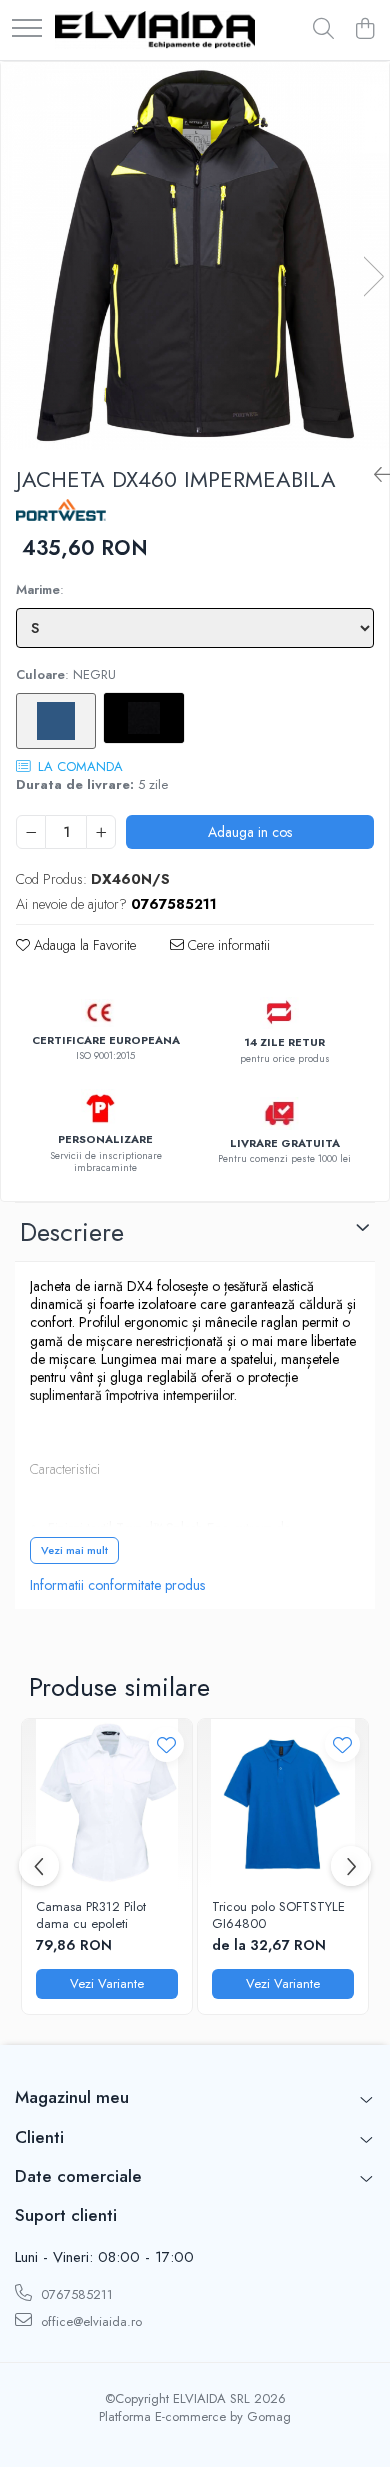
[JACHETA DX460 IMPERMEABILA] (195, 256)
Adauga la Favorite (83, 945)
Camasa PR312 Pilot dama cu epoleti (91, 1916)
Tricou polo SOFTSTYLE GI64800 (278, 1916)
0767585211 (75, 2294)
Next (373, 276)
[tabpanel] (195, 256)
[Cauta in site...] (323, 30)
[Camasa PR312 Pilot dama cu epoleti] (107, 1804)
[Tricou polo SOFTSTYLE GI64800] (283, 1804)
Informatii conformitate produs (117, 1585)
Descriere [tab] (72, 1232)
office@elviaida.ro (89, 2321)
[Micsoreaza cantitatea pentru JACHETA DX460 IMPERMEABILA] (31, 832)
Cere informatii (227, 945)
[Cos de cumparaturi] (364, 30)
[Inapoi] (374, 475)
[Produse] (27, 29)
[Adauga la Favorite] (166, 1744)
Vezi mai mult (74, 1550)
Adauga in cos (250, 832)
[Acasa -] (155, 30)
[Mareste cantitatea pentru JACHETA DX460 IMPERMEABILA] (101, 832)
